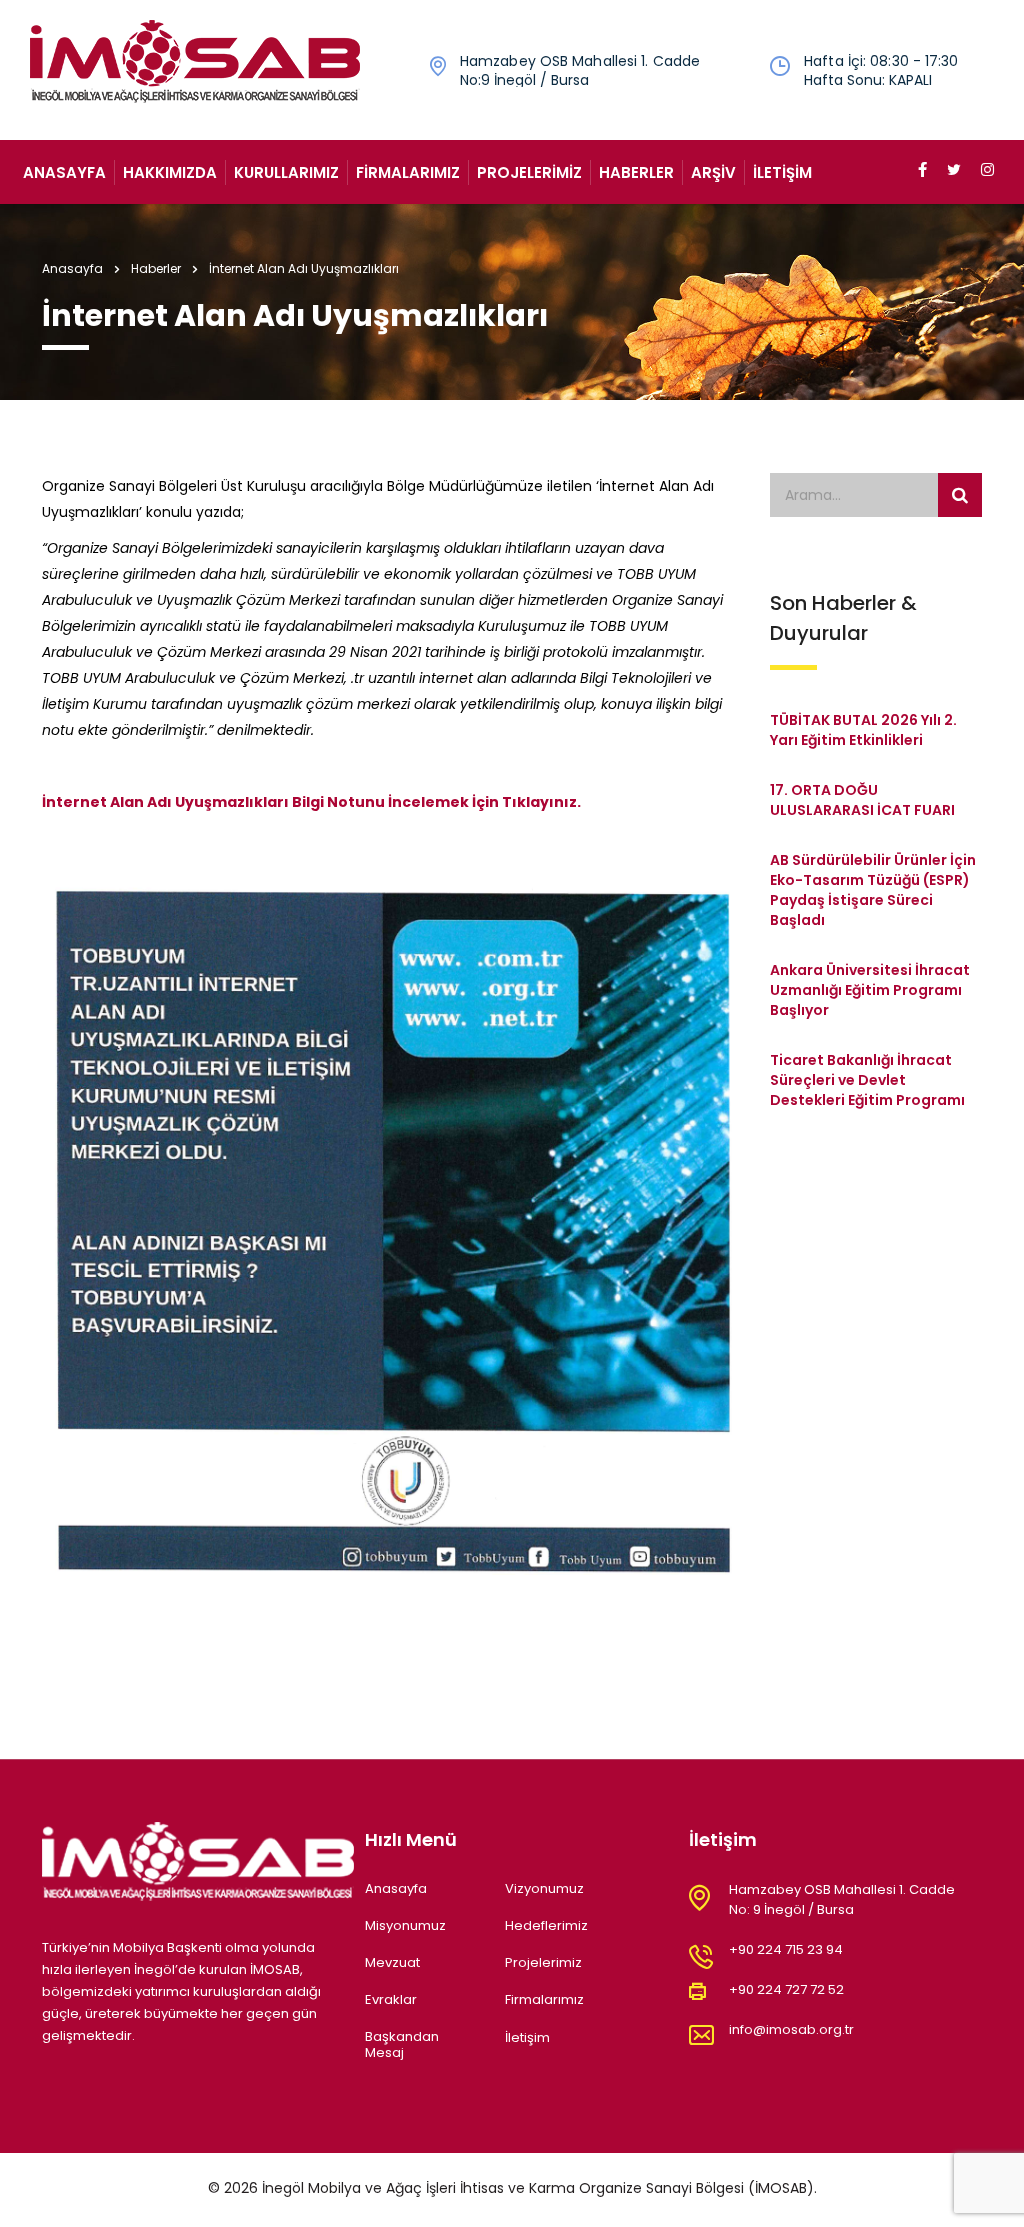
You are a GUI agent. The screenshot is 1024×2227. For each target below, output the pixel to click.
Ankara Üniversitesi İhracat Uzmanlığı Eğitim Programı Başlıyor (870, 990)
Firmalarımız (408, 172)
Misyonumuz (405, 1926)
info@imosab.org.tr (791, 2029)
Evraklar (391, 2000)
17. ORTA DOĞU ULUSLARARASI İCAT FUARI (862, 800)
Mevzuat (392, 1963)
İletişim (782, 172)
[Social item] (922, 172)
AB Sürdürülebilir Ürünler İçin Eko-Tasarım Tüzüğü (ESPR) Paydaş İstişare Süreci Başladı (873, 890)
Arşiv (713, 172)
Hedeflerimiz (546, 1926)
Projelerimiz (529, 172)
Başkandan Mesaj (402, 2045)
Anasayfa (64, 172)
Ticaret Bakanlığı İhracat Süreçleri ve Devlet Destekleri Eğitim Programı (867, 1080)
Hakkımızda (170, 172)
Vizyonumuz (544, 1889)
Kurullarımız (286, 172)
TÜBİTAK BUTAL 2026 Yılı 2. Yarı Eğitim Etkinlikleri (863, 730)
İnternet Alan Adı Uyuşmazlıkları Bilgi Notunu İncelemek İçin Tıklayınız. (311, 802)
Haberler (636, 172)
